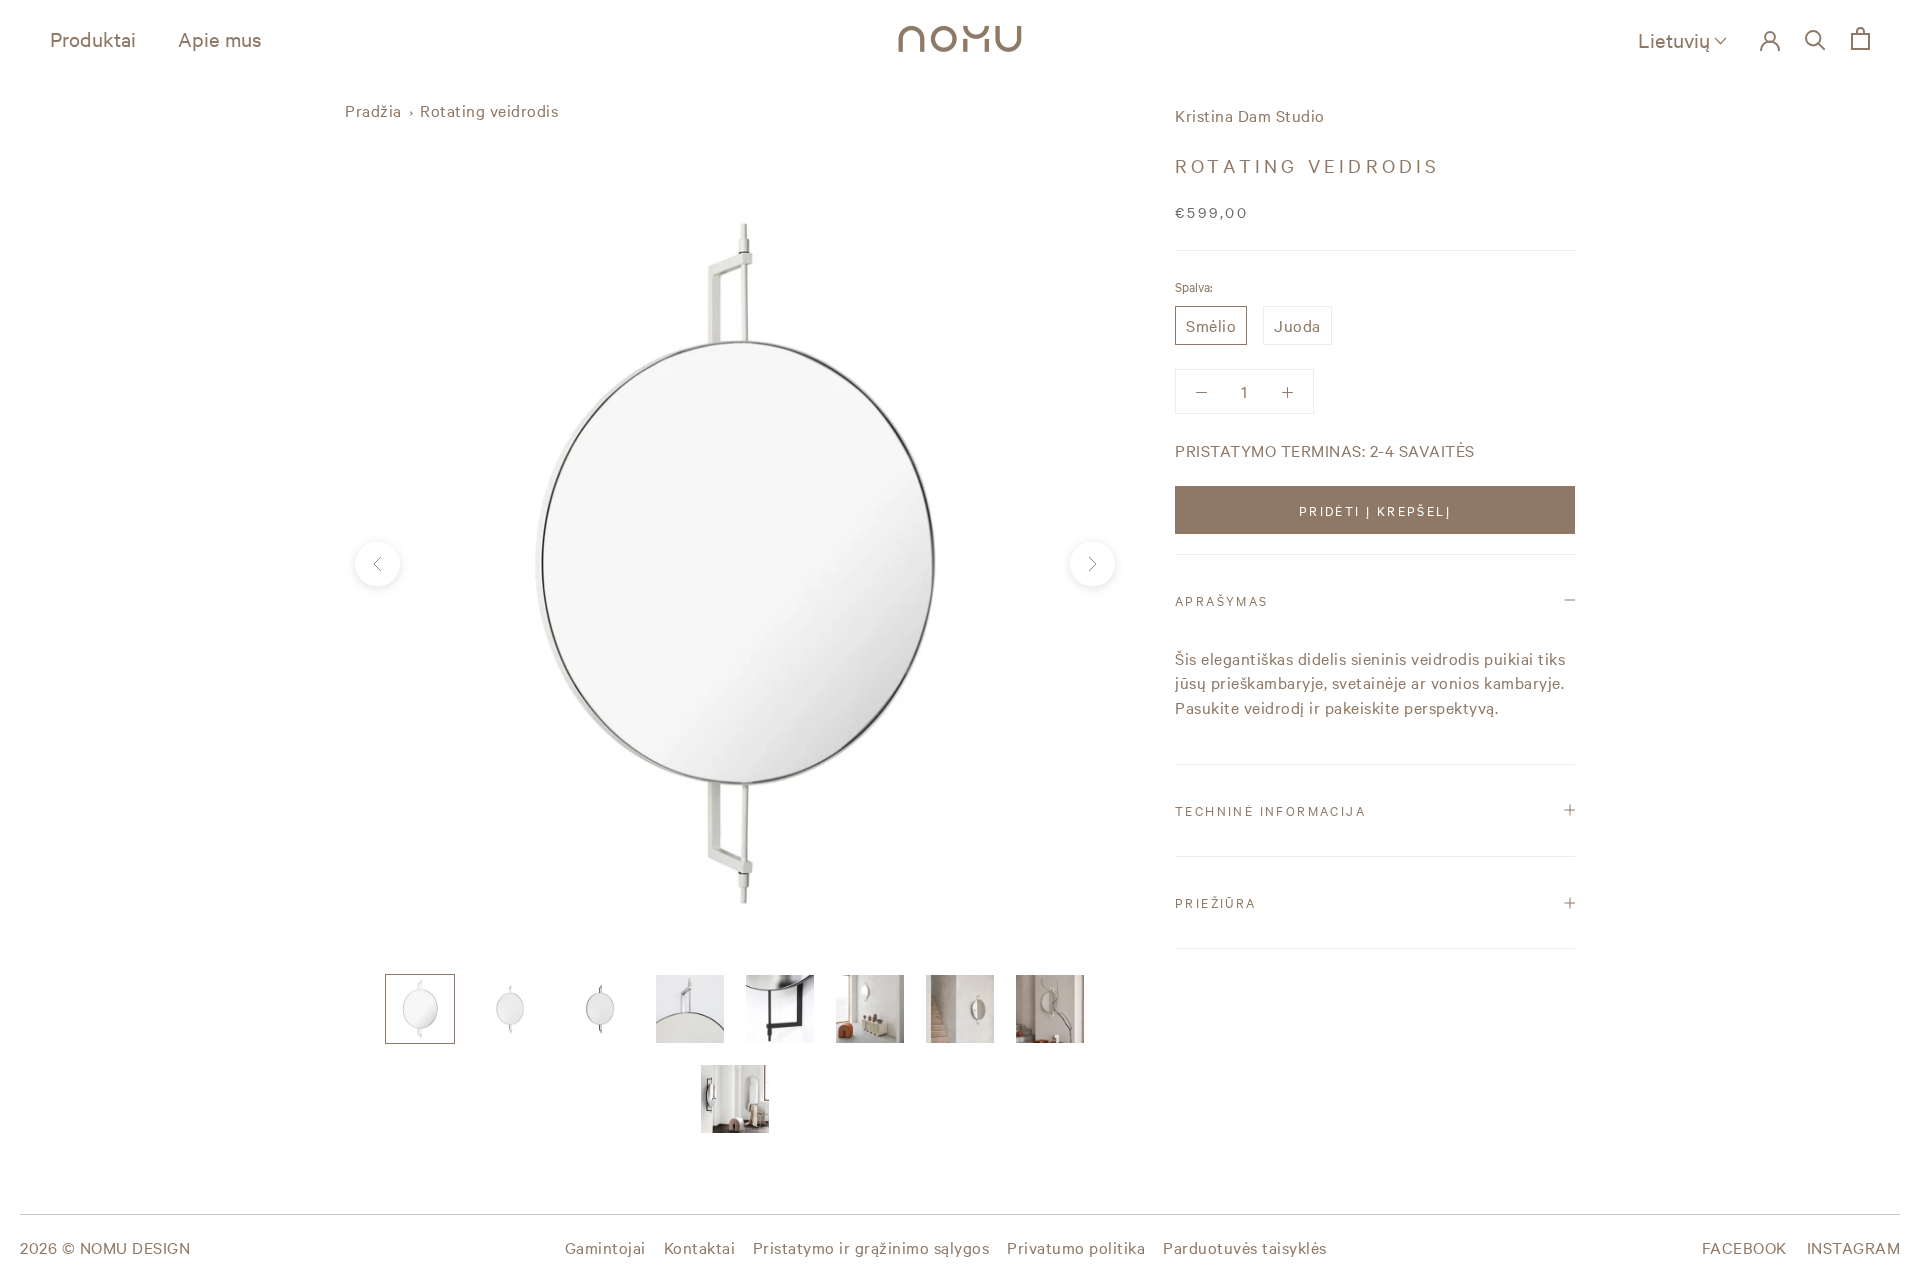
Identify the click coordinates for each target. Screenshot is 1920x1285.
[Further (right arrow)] (1092, 564)
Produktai (93, 38)
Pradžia (373, 110)
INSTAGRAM (1854, 1247)
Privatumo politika (1076, 1247)
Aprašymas (1222, 600)
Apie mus (220, 38)
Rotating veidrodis (489, 110)
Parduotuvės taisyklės (1245, 1247)
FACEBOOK (1744, 1247)
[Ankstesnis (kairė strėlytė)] (377, 564)
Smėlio (1211, 325)
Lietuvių (1674, 39)
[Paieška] (1815, 38)
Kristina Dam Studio (1250, 115)
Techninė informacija (1270, 810)
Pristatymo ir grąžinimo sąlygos (871, 1247)
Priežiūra (1216, 902)
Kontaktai (700, 1247)
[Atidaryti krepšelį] (1860, 38)
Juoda (1297, 325)
